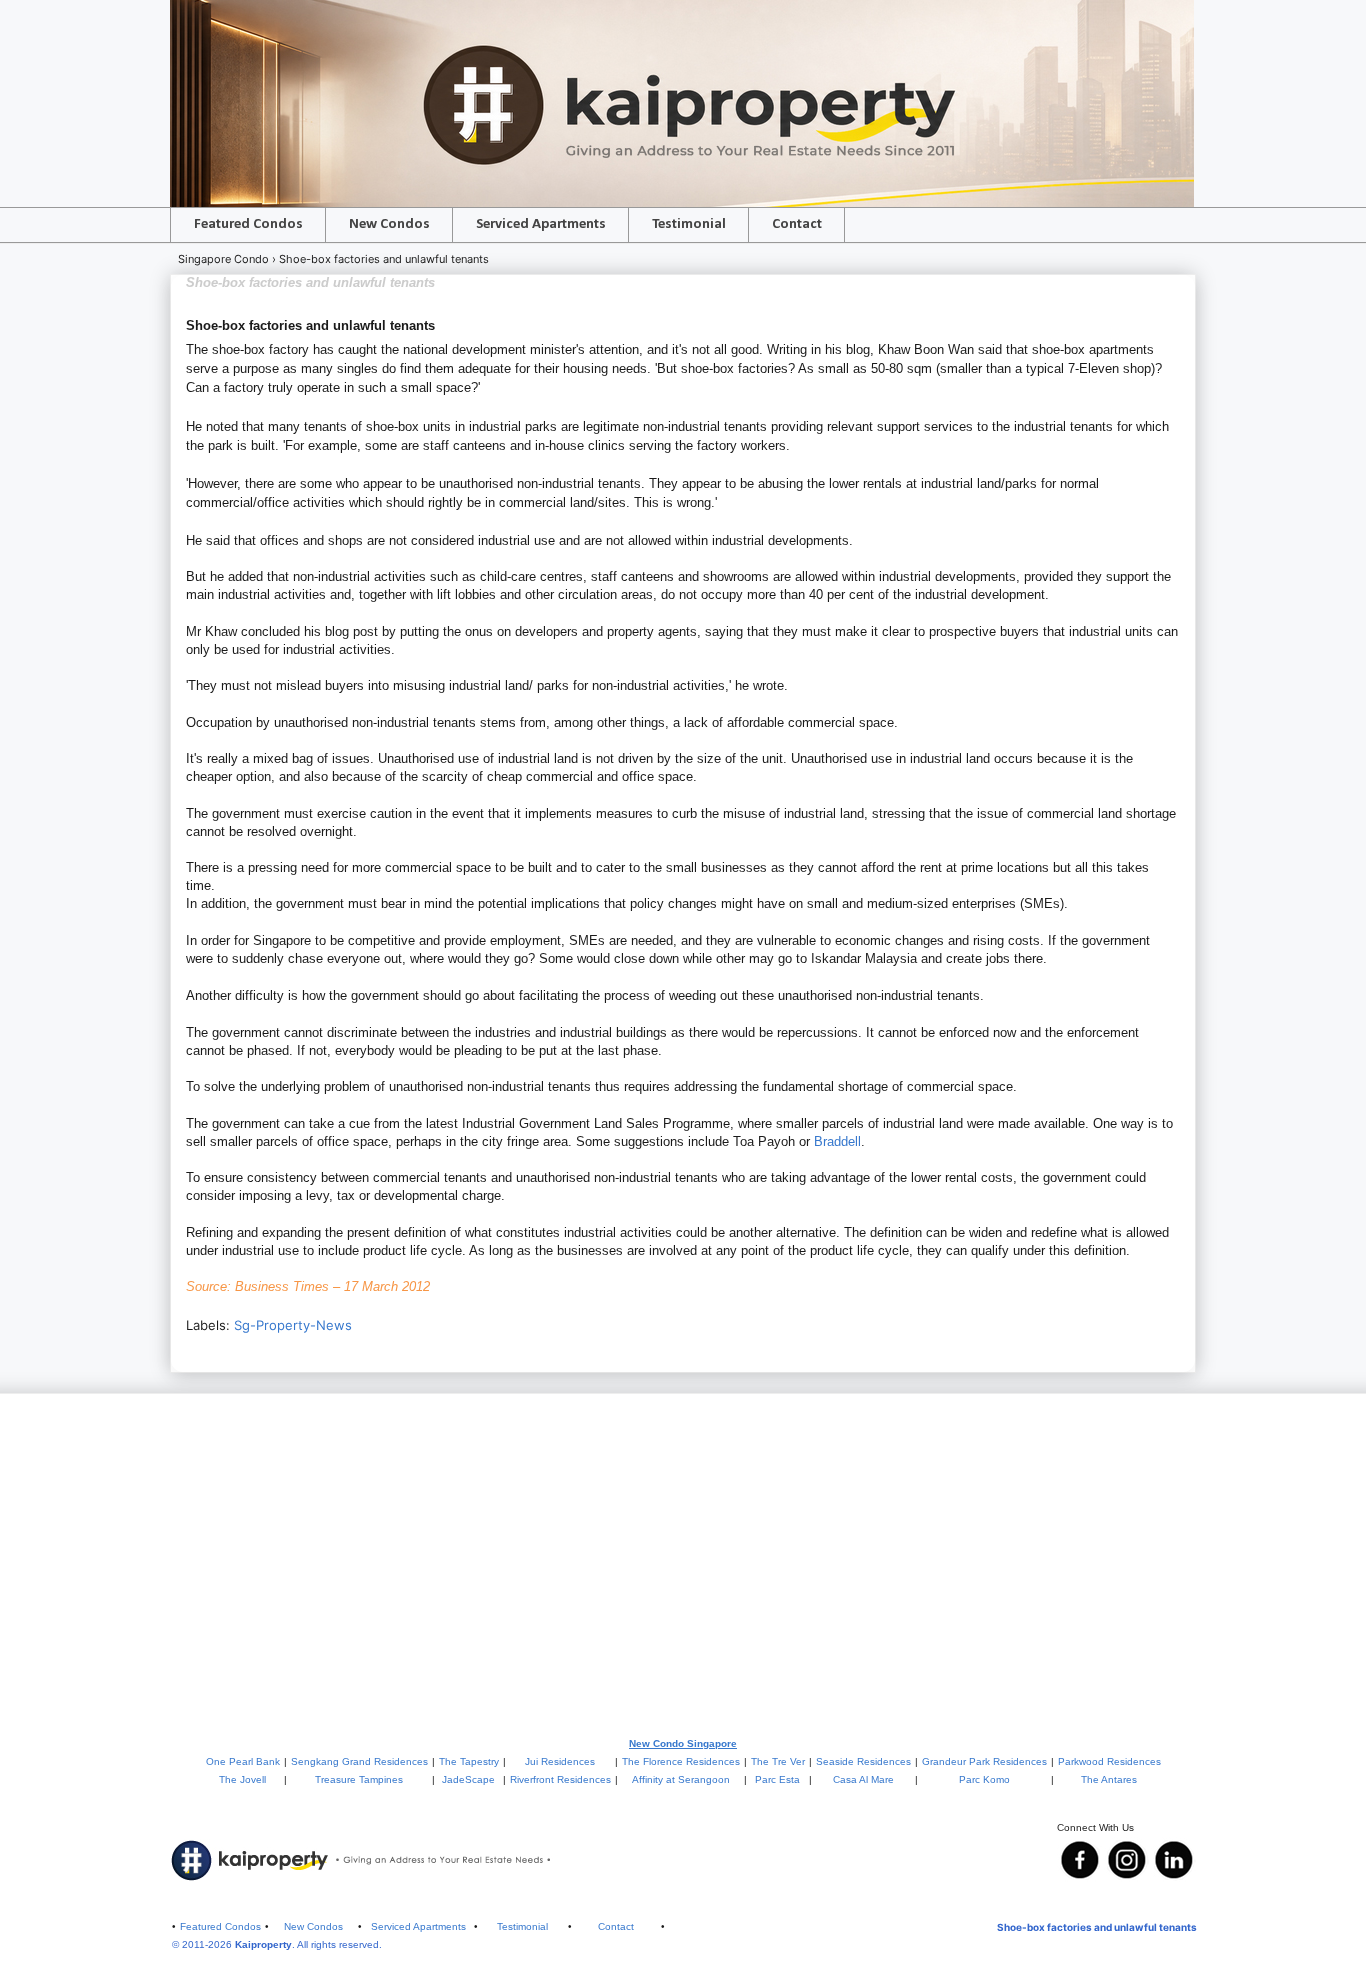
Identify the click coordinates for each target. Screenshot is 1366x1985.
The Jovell (242, 1779)
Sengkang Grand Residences (359, 1761)
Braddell (837, 1141)
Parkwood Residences (1109, 1761)
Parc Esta (777, 1779)
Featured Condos (248, 224)
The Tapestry (469, 1761)
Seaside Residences (863, 1761)
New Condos (389, 224)
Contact (797, 224)
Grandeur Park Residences (984, 1761)
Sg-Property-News (293, 1325)
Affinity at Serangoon (681, 1779)
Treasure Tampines (359, 1779)
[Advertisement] (683, 1564)
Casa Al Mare (863, 1779)
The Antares (1109, 1779)
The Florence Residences (681, 1761)
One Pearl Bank (243, 1761)
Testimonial (689, 224)
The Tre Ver (778, 1761)
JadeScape (468, 1779)
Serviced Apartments (541, 224)
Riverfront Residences (560, 1779)
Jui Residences (560, 1761)
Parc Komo (984, 1779)
